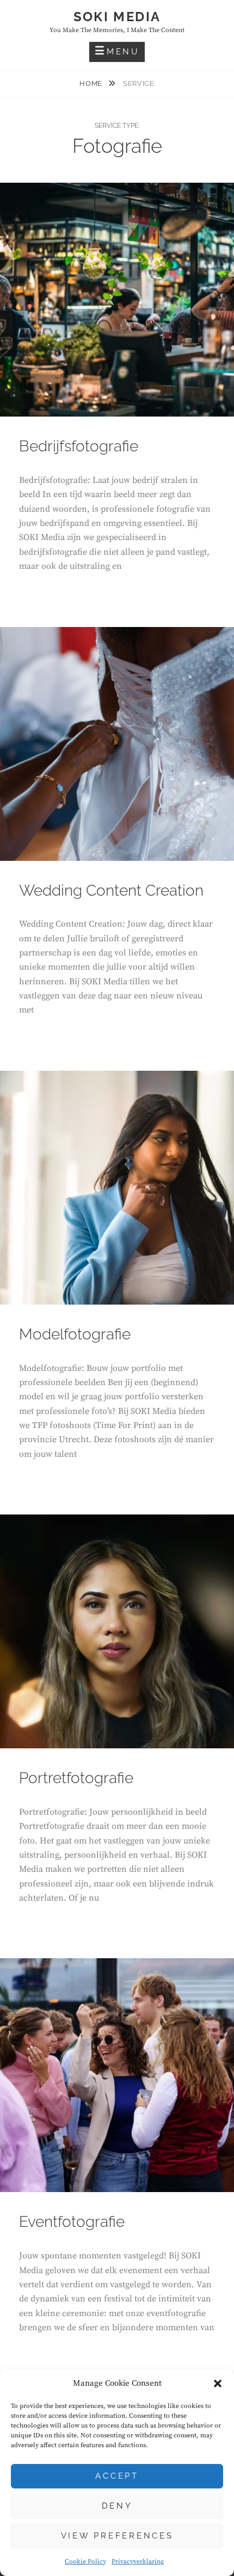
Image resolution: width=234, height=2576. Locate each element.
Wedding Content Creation (111, 890)
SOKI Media (117, 17)
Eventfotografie (72, 2222)
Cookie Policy (85, 2562)
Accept (117, 2476)
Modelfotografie (75, 1334)
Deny (117, 2506)
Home (92, 83)
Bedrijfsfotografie (79, 446)
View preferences (117, 2536)
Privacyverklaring (138, 2562)
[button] (218, 2383)
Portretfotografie (76, 1778)
